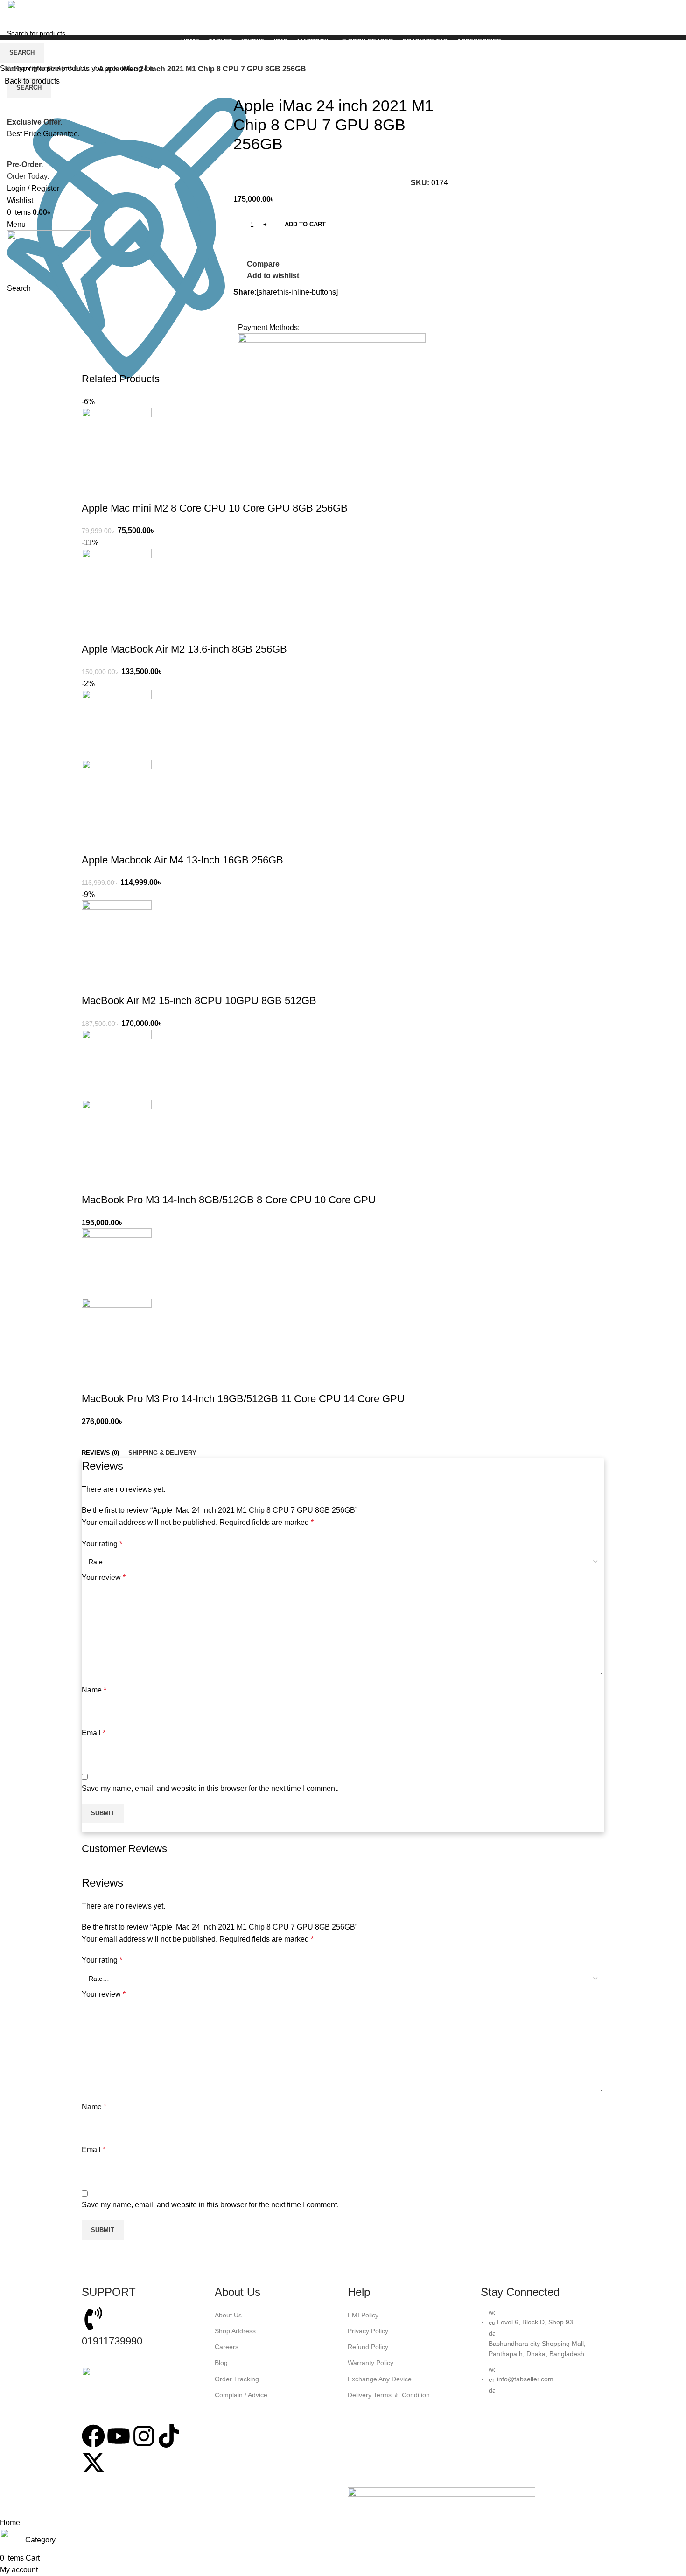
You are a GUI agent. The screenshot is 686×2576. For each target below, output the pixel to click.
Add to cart (305, 224)
